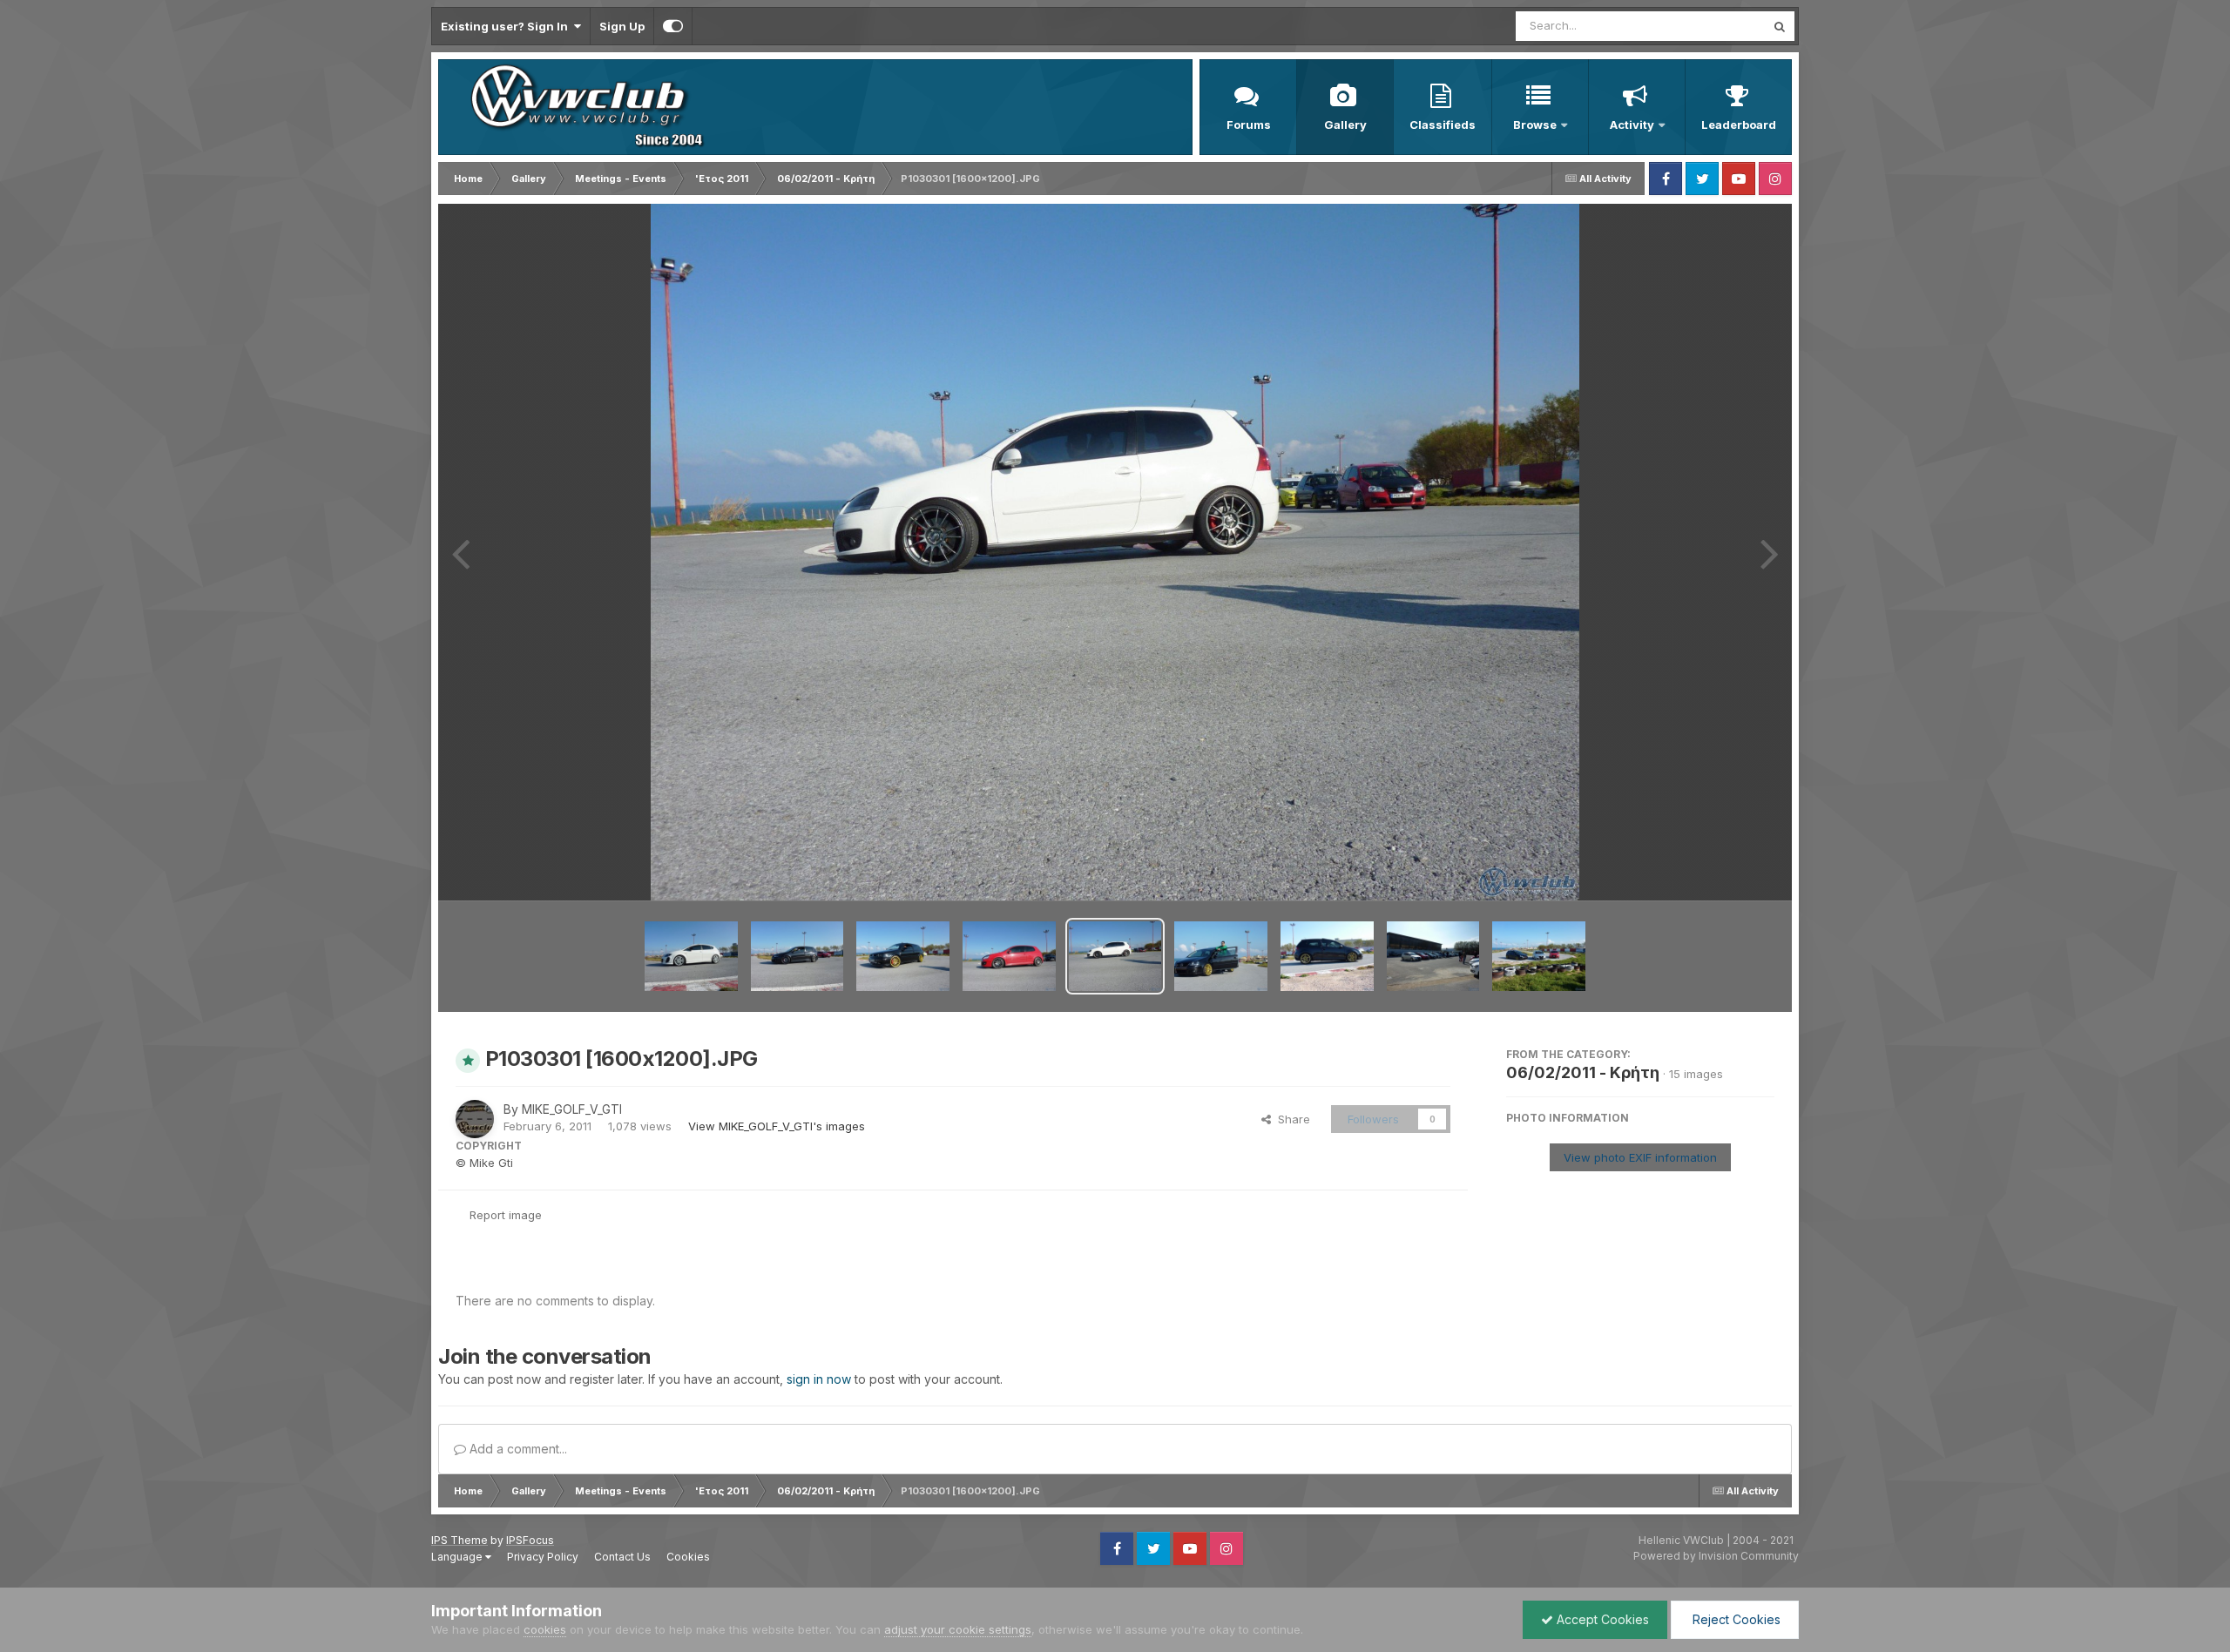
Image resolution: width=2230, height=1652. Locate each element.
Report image (506, 1215)
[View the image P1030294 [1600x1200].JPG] (1221, 956)
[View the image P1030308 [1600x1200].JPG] (797, 956)
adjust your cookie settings (958, 1629)
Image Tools (1720, 869)
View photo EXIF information (1640, 1157)
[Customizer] (673, 26)
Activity (1632, 125)
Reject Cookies (1735, 1619)
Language (458, 1557)
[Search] (1780, 26)
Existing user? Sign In (507, 26)
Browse (1535, 125)
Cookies (688, 1557)
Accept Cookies (1601, 1619)
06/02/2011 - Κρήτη (1583, 1072)
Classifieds (1443, 125)
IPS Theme (460, 1540)
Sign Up (622, 26)
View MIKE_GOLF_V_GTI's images (777, 1126)
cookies (545, 1629)
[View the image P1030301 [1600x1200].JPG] (1115, 956)
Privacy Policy (543, 1557)
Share (1291, 1119)
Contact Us (622, 1557)
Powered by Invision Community (1716, 1556)
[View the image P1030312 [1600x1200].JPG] (691, 956)
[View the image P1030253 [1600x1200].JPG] (1433, 956)
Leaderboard (1739, 125)
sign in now (819, 1379)
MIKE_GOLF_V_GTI (572, 1109)
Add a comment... (517, 1449)
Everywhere (1711, 26)
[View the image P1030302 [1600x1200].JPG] (1009, 956)
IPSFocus (530, 1540)
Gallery (1345, 125)
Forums (1249, 125)
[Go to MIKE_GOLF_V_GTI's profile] (475, 1119)
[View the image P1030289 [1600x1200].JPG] (1327, 956)
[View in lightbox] (1115, 552)
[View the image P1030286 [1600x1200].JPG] (1539, 956)
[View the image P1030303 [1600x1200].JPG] (903, 956)
